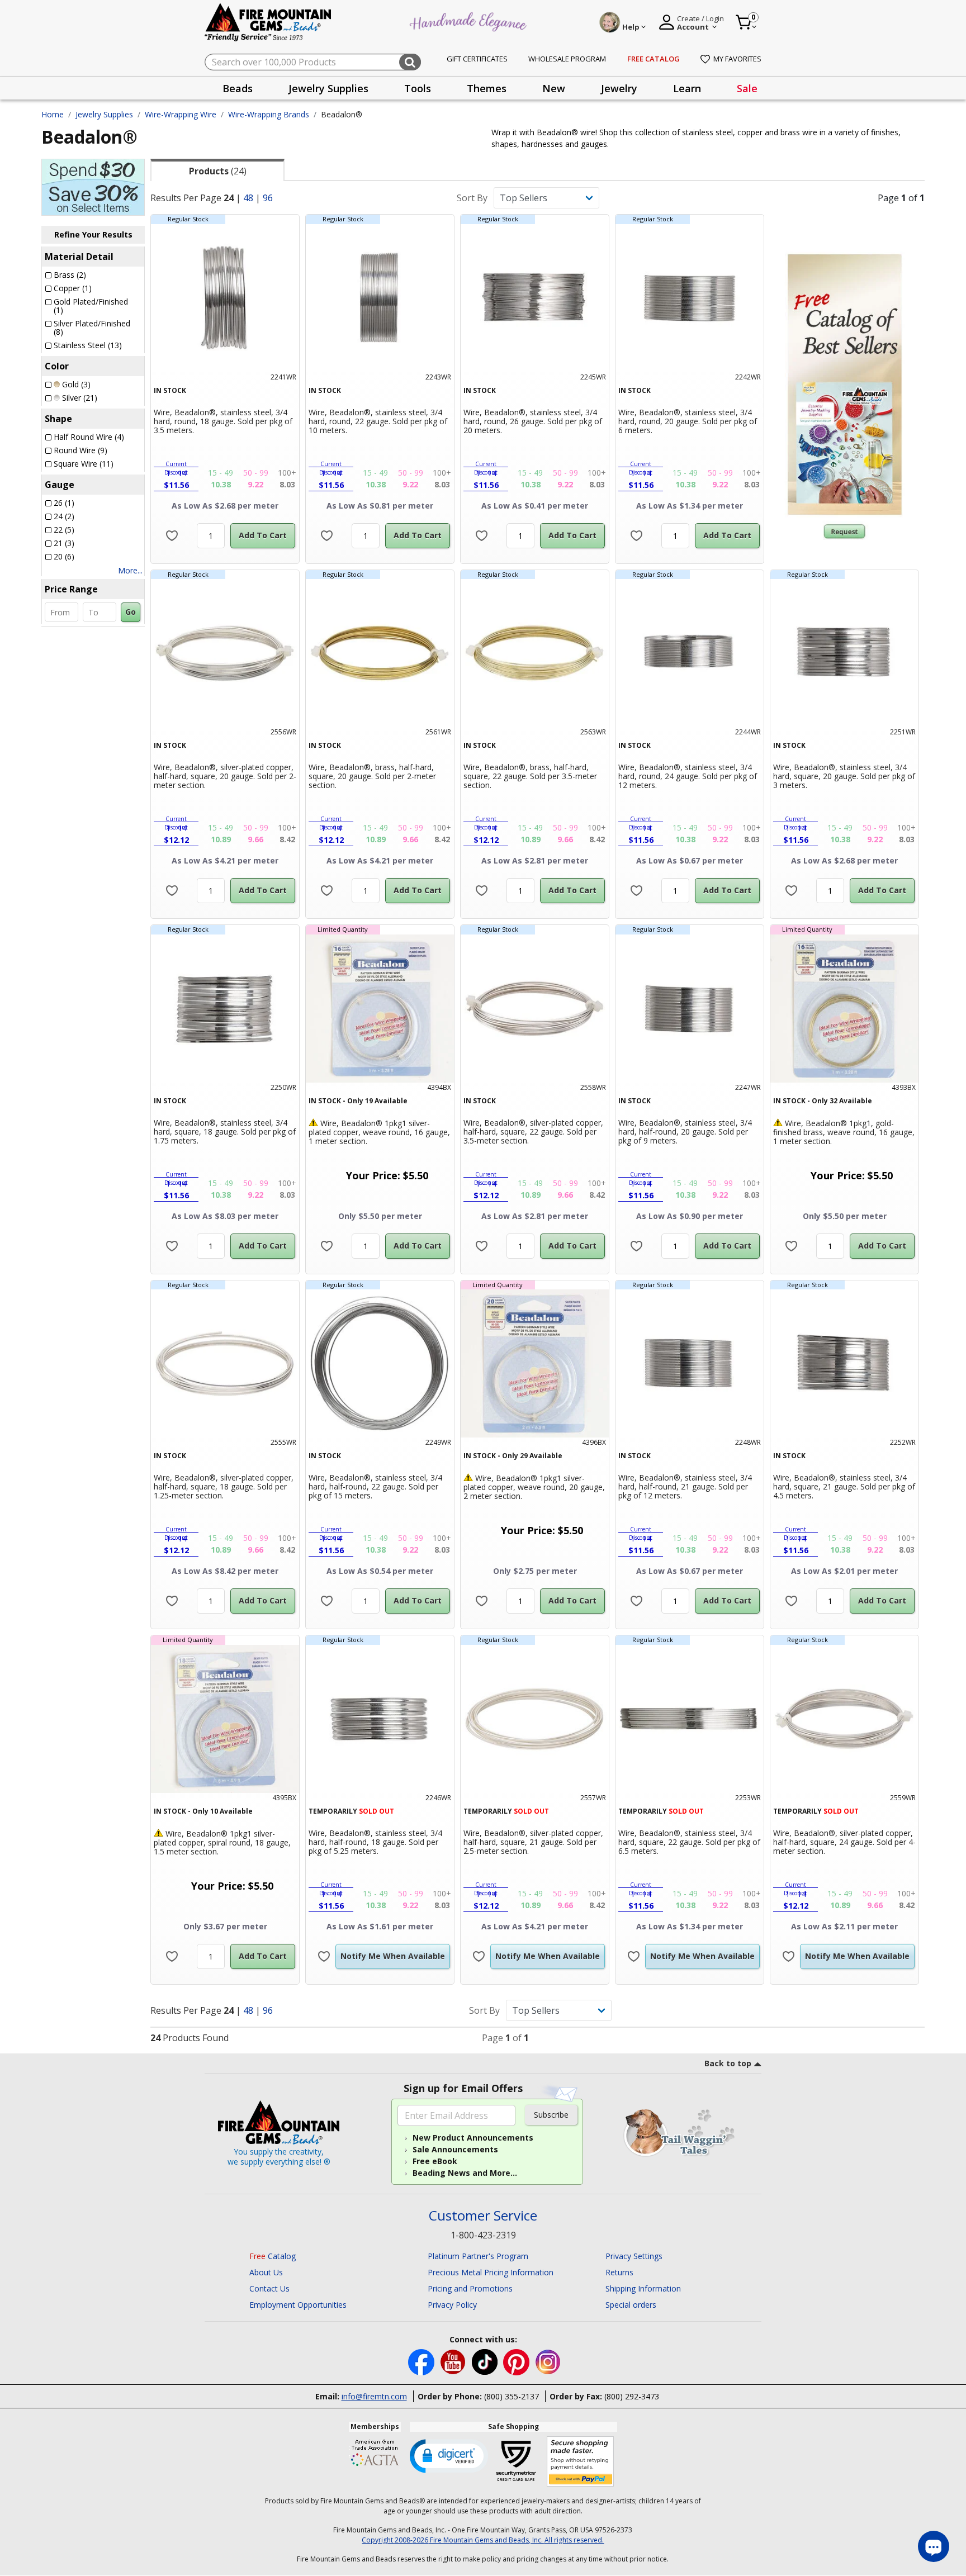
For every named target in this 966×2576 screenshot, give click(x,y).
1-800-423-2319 (483, 2235)
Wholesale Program (567, 59)
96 (268, 198)
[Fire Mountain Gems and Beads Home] (268, 22)
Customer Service (483, 2216)
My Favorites (737, 59)
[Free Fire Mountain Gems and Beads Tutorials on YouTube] (454, 2361)
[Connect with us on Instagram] (548, 2361)
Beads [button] (238, 88)
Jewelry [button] (619, 88)
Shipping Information (643, 2288)
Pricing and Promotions (470, 2288)
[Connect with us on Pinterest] (517, 2361)
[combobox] (313, 62)
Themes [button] (487, 88)
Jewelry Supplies (104, 114)
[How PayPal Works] (581, 2462)
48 (248, 198)
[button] (449, 2455)
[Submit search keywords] (410, 62)
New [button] (554, 88)
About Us (266, 2272)
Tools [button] (418, 88)
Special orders (631, 2305)
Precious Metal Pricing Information (491, 2272)
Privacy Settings (634, 2256)
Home (53, 114)
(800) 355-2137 (512, 2396)
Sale (747, 88)
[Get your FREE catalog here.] (844, 385)
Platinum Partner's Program (478, 2256)
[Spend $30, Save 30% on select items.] (93, 186)
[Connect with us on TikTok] (486, 2361)
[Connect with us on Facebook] (422, 2361)
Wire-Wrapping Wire (181, 114)
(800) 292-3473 (632, 2396)
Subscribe (551, 2115)
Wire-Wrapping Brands (269, 114)
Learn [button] (687, 88)
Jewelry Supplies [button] (328, 88)
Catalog (273, 2256)
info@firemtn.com (374, 2396)
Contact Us (269, 2288)
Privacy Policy (452, 2305)
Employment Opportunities (298, 2305)
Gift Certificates (477, 59)
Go (131, 612)
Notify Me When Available (393, 1956)
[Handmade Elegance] (470, 20)
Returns (619, 2272)
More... (130, 570)
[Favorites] (172, 536)
